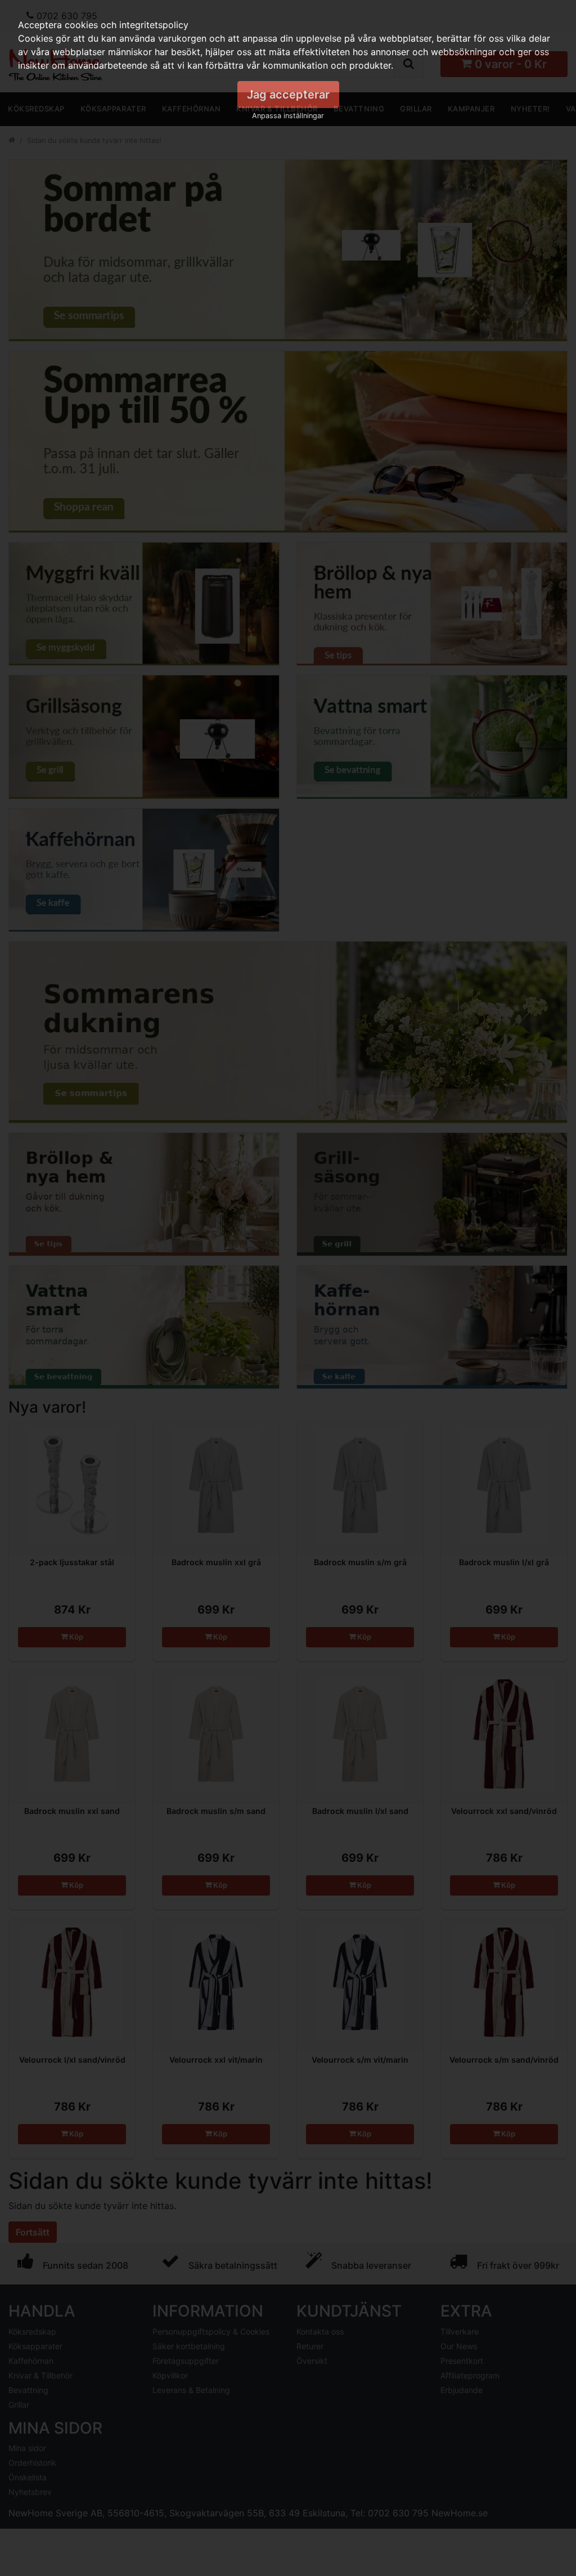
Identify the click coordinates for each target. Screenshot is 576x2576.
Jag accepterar (288, 95)
